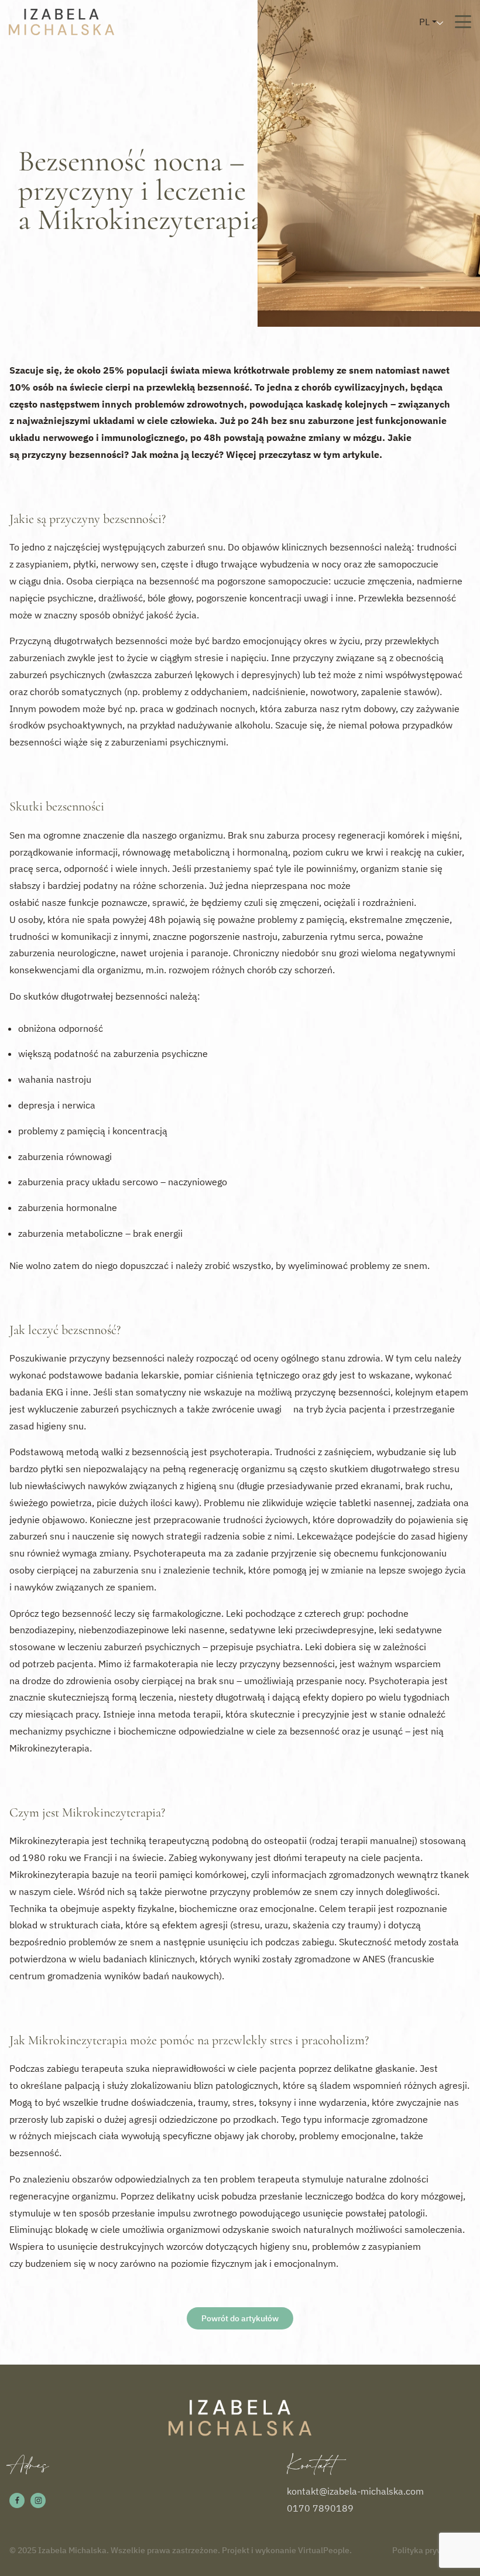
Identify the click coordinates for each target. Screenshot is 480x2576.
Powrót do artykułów (240, 2318)
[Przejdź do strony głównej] (61, 22)
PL (424, 22)
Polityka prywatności (431, 2550)
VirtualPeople (324, 2550)
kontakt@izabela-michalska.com (355, 2491)
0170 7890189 (320, 2508)
